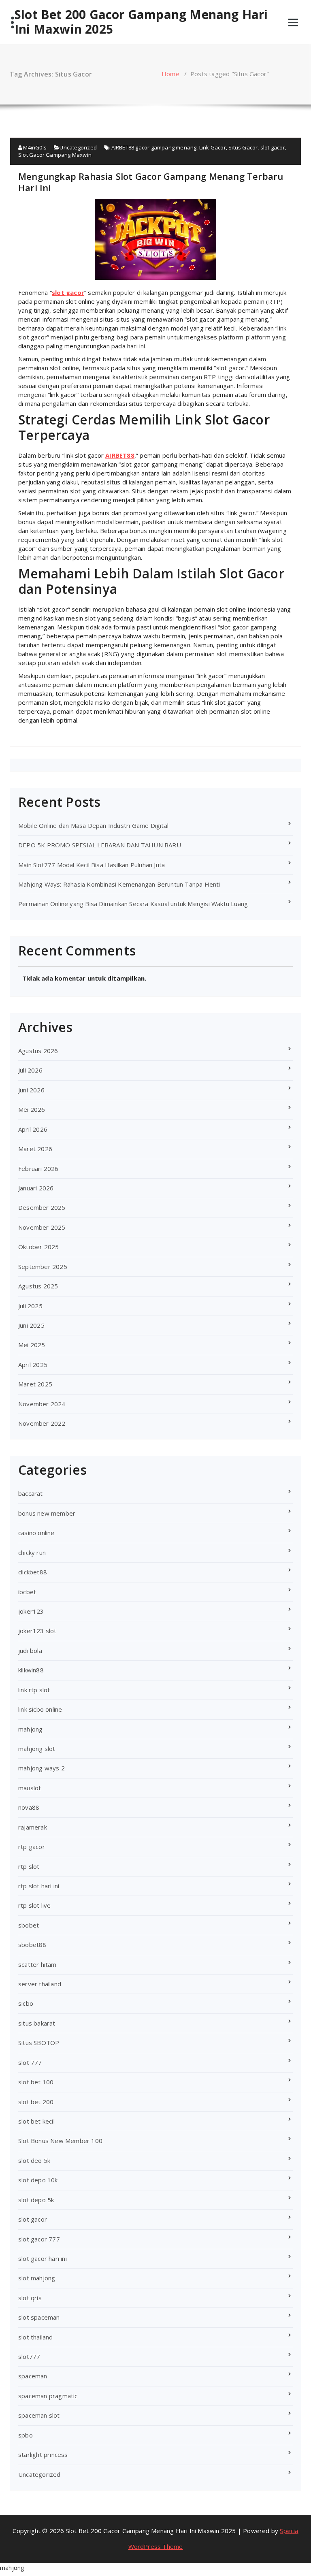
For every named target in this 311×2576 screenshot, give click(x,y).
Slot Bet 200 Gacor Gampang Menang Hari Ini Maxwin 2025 (141, 22)
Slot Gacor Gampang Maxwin (55, 155)
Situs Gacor (243, 147)
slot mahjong (37, 2278)
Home (170, 74)
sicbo (26, 2003)
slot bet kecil (36, 2121)
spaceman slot (39, 2415)
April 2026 (33, 1129)
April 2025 (33, 1365)
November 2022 (42, 1423)
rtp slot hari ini (39, 1886)
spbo (26, 2435)
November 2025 (42, 1227)
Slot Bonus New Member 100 (60, 2141)
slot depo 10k (38, 2180)
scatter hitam (37, 1964)
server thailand (40, 1984)
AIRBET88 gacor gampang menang (154, 147)
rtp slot (29, 1866)
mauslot (30, 1788)
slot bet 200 (36, 2102)
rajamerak (33, 1827)
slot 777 (30, 2062)
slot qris (30, 2298)
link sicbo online (40, 1709)
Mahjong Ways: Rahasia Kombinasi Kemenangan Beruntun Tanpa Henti (119, 884)
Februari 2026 (38, 1169)
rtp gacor (32, 1847)
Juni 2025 (31, 1325)
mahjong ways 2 (42, 1768)
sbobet (29, 1925)
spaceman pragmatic (48, 2396)
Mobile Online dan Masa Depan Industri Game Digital (93, 825)
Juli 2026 (30, 1070)
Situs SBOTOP (39, 2043)
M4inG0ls (34, 147)
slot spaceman (39, 2317)
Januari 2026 (36, 1188)
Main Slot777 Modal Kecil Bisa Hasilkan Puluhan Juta (92, 865)
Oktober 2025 (38, 1247)
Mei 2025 (32, 1345)
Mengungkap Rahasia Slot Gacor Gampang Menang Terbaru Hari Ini (151, 182)
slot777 (29, 2356)
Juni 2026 (31, 1090)
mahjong (30, 1729)
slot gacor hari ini (43, 2258)
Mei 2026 (32, 1109)
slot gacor (273, 147)
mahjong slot (37, 1749)
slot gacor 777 (39, 2239)
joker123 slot (37, 1631)
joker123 (31, 1611)
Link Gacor (213, 147)
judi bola (30, 1651)
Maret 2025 (35, 1384)
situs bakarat (37, 2023)
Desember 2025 (42, 1207)
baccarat (31, 1493)
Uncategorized (78, 147)
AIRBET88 (120, 455)
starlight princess (43, 2454)
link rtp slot (34, 1690)
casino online (36, 1533)
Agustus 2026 (38, 1051)
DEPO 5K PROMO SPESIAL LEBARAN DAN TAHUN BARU (100, 845)
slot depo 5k (36, 2200)
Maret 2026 (35, 1149)
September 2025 (43, 1267)
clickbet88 (33, 1572)
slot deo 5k (34, 2160)
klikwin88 (31, 1670)
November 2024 (42, 1404)
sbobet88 (32, 1945)
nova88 (29, 1807)
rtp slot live (35, 1905)
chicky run (32, 1552)
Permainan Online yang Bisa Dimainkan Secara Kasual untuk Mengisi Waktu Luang (133, 904)
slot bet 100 (36, 2082)
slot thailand (36, 2337)
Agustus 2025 (38, 1286)
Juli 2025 (30, 1306)
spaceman (33, 2376)
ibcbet (27, 1592)
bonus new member (47, 1513)
